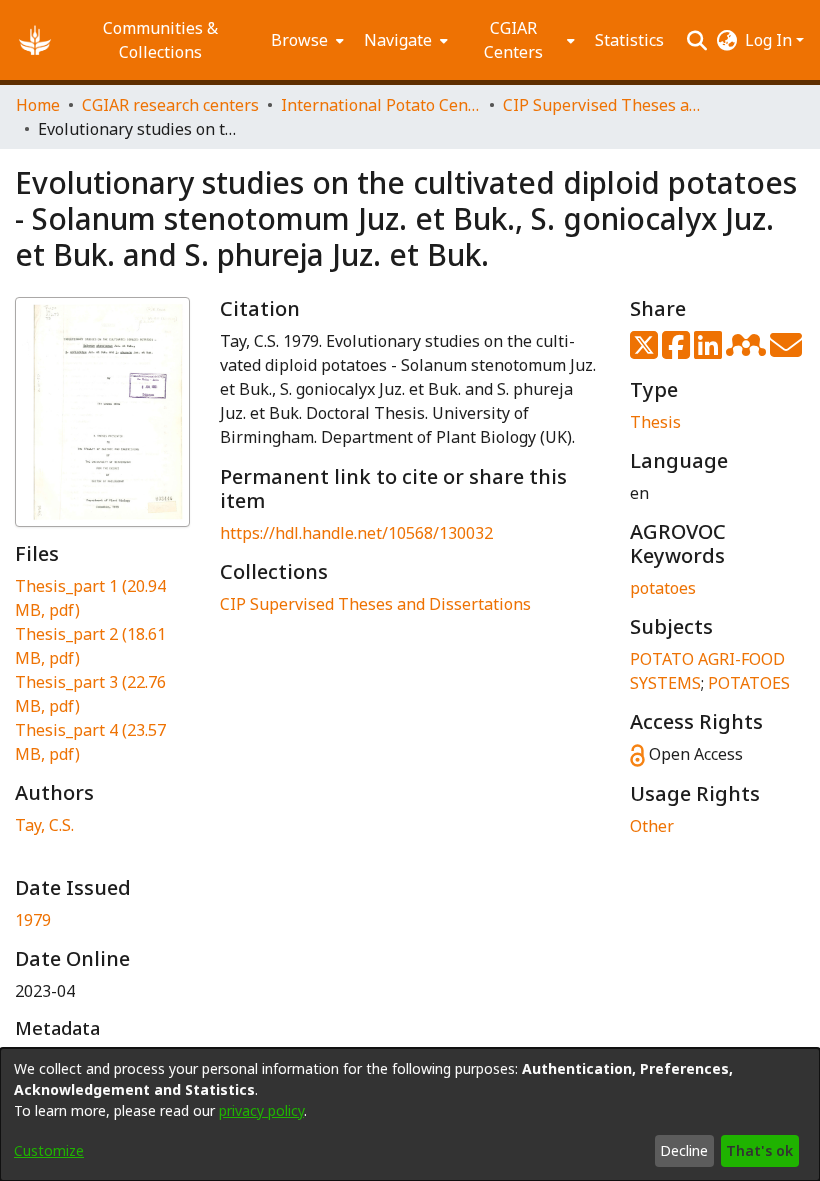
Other (652, 826)
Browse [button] (299, 40)
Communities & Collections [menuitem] (160, 40)
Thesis (655, 422)
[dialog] (410, 1114)
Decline (684, 1150)
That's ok (759, 1150)
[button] (35, 40)
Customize (49, 1150)
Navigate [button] (398, 40)
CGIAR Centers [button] (513, 40)
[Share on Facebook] (678, 351)
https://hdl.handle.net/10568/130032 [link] (356, 533)
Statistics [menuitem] (629, 40)
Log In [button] (770, 40)
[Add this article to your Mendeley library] (748, 351)
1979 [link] (33, 920)
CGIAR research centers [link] (170, 105)
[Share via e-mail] (786, 351)
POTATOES (749, 683)
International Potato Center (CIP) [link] (381, 105)
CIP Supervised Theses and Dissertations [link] (603, 105)
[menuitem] (305, 40)
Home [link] (38, 105)
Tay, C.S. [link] (44, 825)
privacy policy (261, 1110)
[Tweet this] (646, 351)
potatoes (663, 588)
